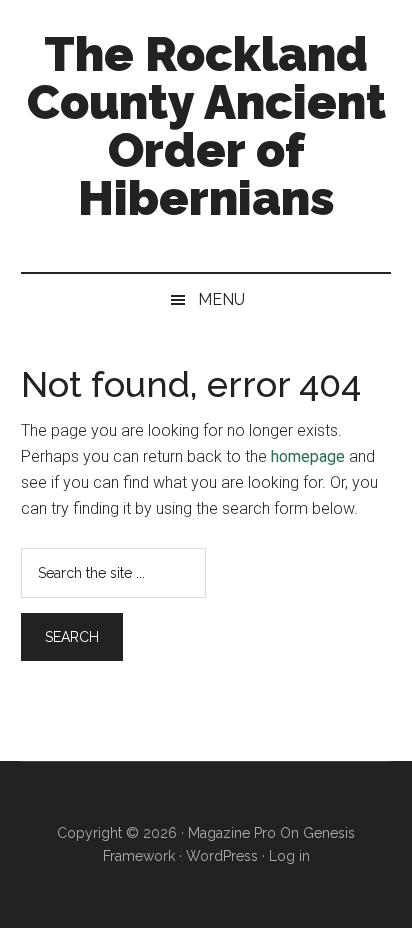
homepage (308, 456)
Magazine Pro (232, 833)
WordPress (222, 856)
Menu (221, 299)
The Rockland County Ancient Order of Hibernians (206, 126)
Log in (289, 856)
